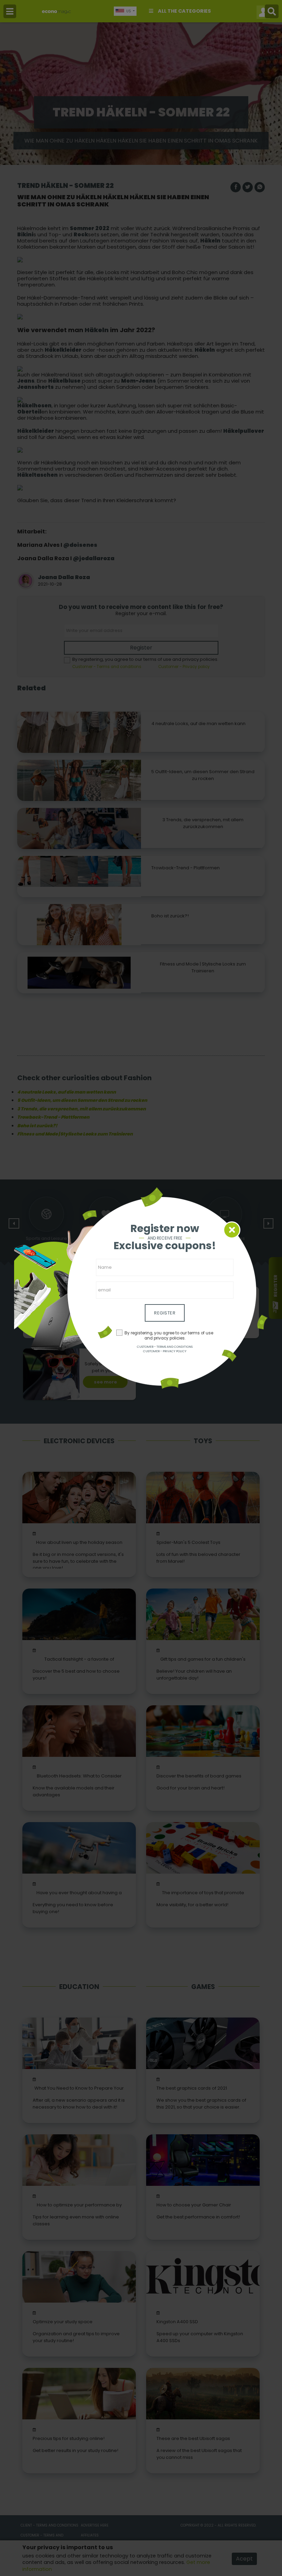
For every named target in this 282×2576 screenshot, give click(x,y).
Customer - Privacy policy (165, 1351)
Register (165, 1313)
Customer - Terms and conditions (165, 1347)
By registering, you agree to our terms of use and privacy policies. (169, 1336)
